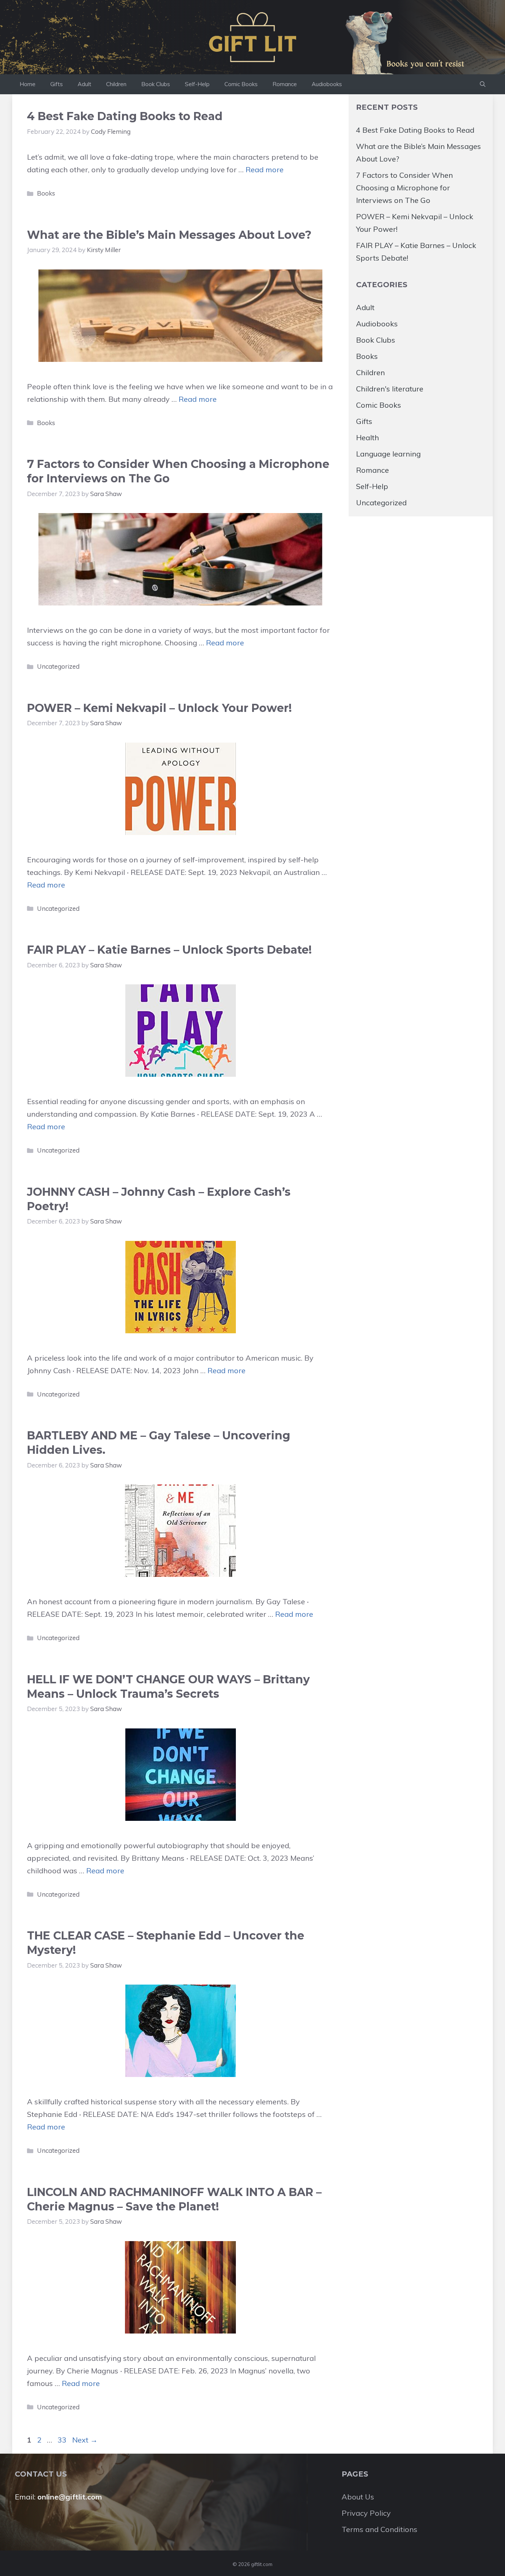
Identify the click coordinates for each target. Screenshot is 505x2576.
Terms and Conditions (379, 2529)
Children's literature (390, 389)
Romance (285, 84)
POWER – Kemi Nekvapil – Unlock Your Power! (159, 708)
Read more (265, 169)
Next (85, 2440)
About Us (358, 2497)
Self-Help (197, 84)
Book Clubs (156, 84)
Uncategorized (58, 666)
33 (63, 2440)
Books (46, 193)
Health (367, 437)
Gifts (57, 84)
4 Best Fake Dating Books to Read (125, 116)
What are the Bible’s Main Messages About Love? (169, 235)
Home (28, 84)
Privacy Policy (366, 2513)
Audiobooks (327, 84)
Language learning (388, 454)
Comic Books (241, 84)
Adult (84, 84)
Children (116, 84)
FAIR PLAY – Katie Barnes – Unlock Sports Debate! (169, 950)
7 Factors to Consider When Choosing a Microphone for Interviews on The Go (404, 188)
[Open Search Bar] (483, 84)
